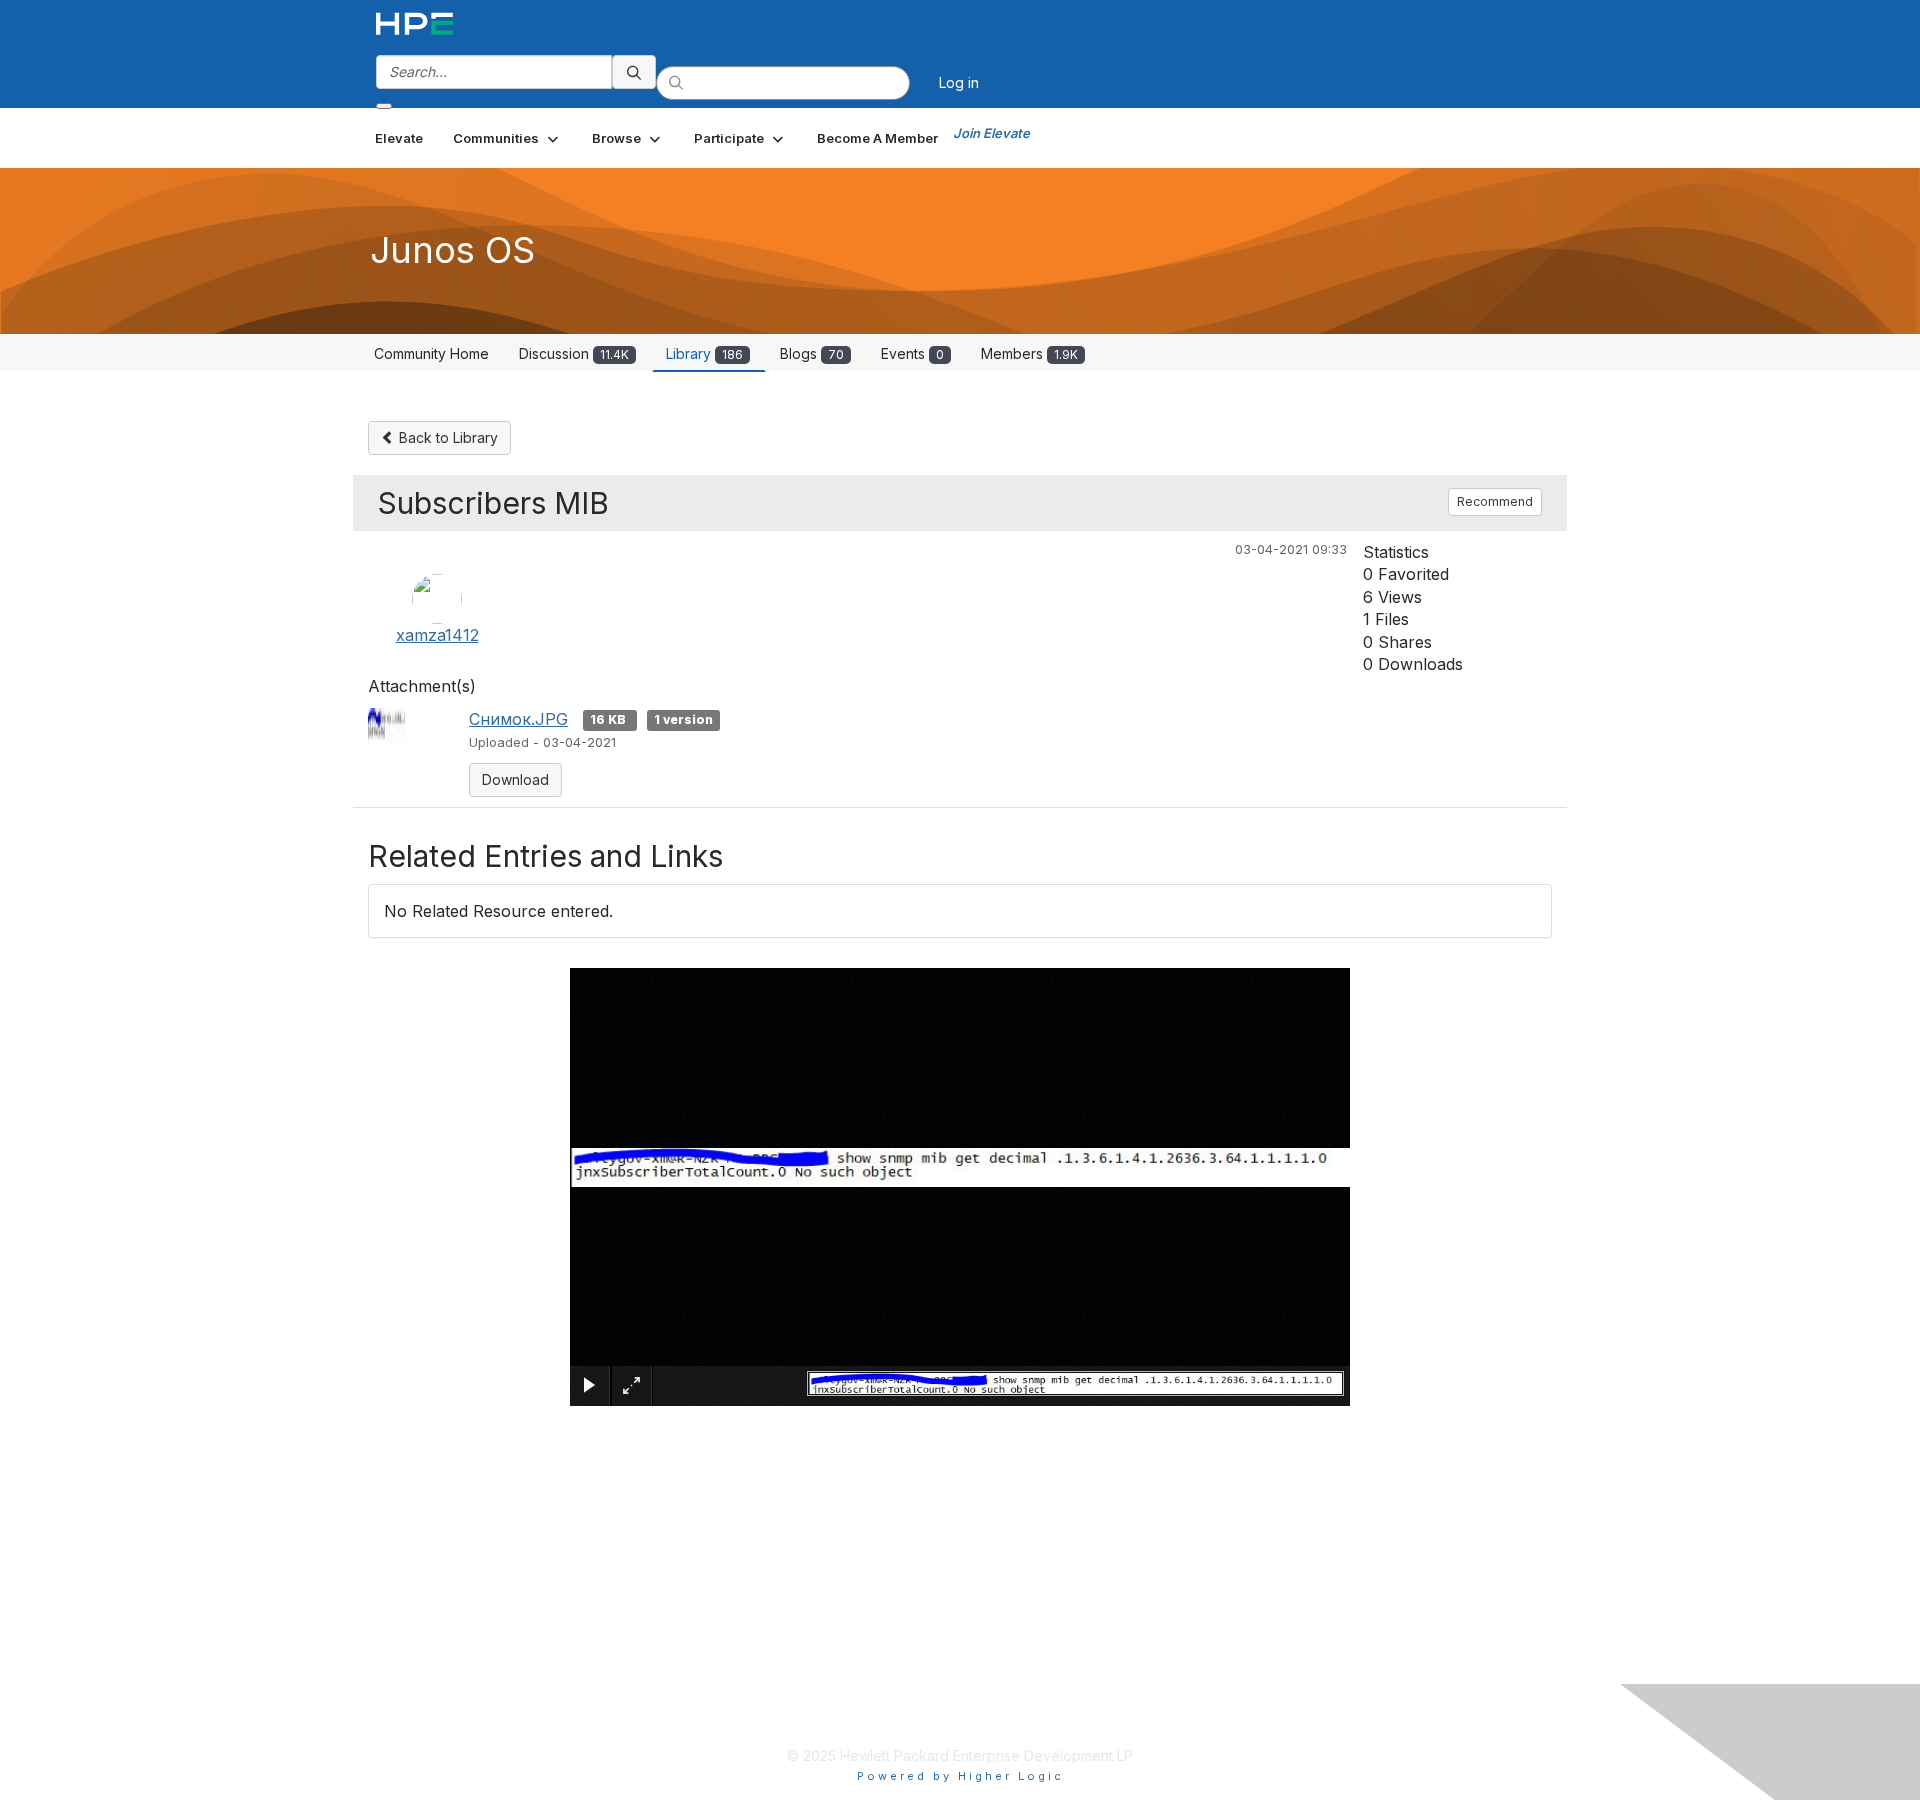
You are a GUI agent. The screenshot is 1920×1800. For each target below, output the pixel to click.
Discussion (574, 353)
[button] (507, 138)
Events (912, 353)
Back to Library (446, 437)
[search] (634, 72)
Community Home (431, 353)
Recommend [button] (1495, 501)
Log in (959, 82)
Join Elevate (991, 133)
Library (704, 353)
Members (1029, 353)
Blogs (812, 353)
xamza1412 (437, 635)
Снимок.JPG (518, 719)
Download (515, 779)
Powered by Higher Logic (960, 1776)
